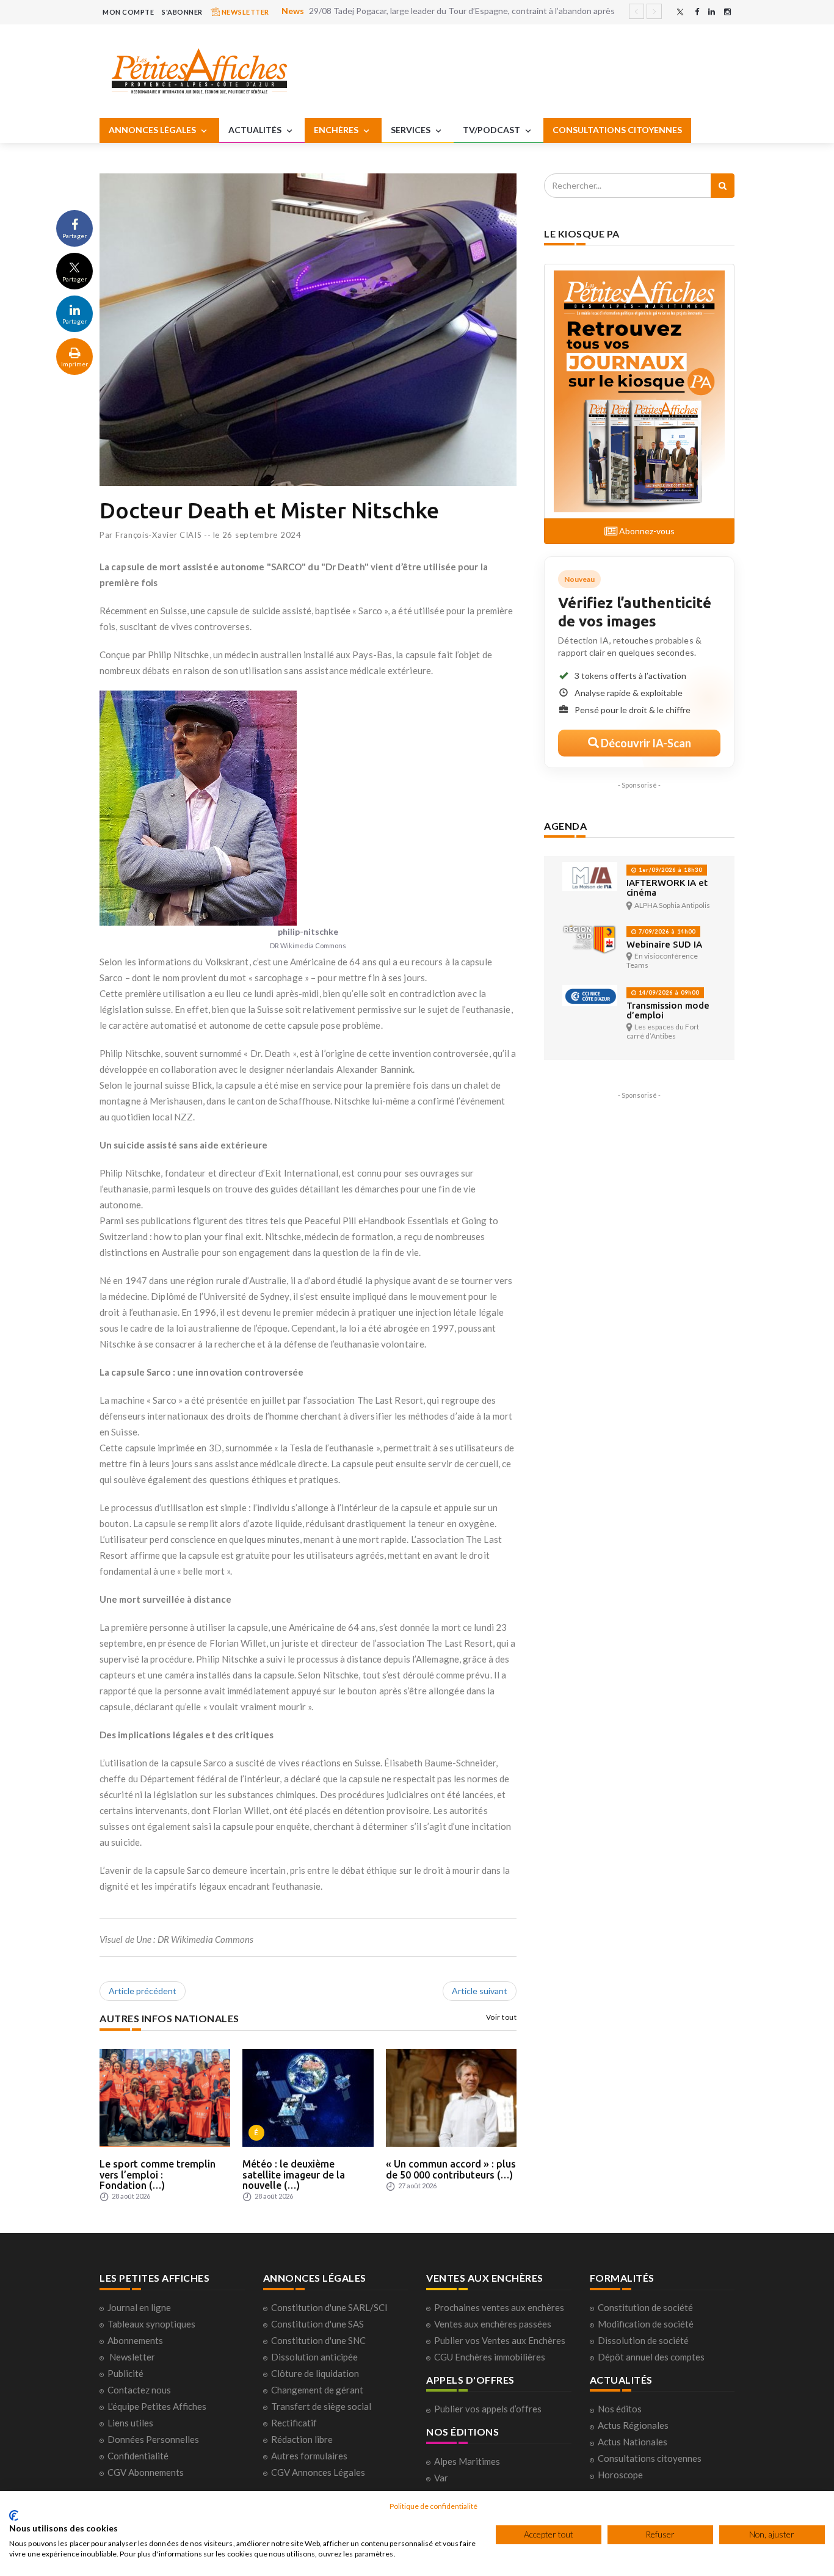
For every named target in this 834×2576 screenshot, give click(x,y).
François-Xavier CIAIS (159, 535)
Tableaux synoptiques (151, 2324)
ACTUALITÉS (256, 130)
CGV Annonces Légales (318, 2472)
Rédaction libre (302, 2439)
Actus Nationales (633, 2442)
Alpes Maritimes (467, 2461)
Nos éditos (620, 2409)
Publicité (125, 2373)
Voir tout (502, 2017)
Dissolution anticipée (314, 2357)
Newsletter (132, 2357)
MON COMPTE (128, 12)
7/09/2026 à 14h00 (666, 931)
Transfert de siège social (321, 2406)
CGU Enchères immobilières (490, 2357)
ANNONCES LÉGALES (153, 130)
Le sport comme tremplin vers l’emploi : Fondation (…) (158, 2175)
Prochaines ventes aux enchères (499, 2307)
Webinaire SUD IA (664, 944)
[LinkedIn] (712, 12)
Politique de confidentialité (433, 2506)
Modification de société (646, 2324)
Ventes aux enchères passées (493, 2324)
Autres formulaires (309, 2456)
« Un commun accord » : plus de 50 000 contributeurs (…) (451, 2169)
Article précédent (143, 1991)
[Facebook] (697, 12)
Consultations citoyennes (650, 2458)
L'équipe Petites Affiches (157, 2406)
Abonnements (135, 2340)
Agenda (565, 826)
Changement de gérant (317, 2390)
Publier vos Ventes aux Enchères (500, 2340)
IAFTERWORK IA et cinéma (667, 887)
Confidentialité (138, 2456)
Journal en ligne (139, 2307)
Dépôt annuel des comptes (651, 2357)
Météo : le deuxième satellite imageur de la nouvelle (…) (294, 2175)
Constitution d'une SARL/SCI (329, 2307)
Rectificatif (294, 2423)
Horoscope (620, 2475)
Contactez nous (139, 2390)
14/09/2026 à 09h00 (668, 992)
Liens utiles (130, 2423)
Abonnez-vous (646, 531)
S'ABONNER (182, 12)
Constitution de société (645, 2307)
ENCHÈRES (337, 130)
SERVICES (412, 130)
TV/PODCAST (492, 130)
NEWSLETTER (245, 12)
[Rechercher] (723, 186)
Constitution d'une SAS (317, 2324)
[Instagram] (727, 12)
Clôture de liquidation (315, 2373)
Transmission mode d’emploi (668, 1010)
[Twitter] (680, 12)
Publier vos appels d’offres (488, 2409)
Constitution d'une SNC (318, 2340)
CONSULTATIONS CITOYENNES (617, 130)
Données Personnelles (153, 2439)
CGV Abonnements (146, 2472)
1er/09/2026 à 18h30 (669, 870)
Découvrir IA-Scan (645, 743)
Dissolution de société (643, 2340)
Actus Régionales (633, 2425)
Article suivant (480, 1991)
